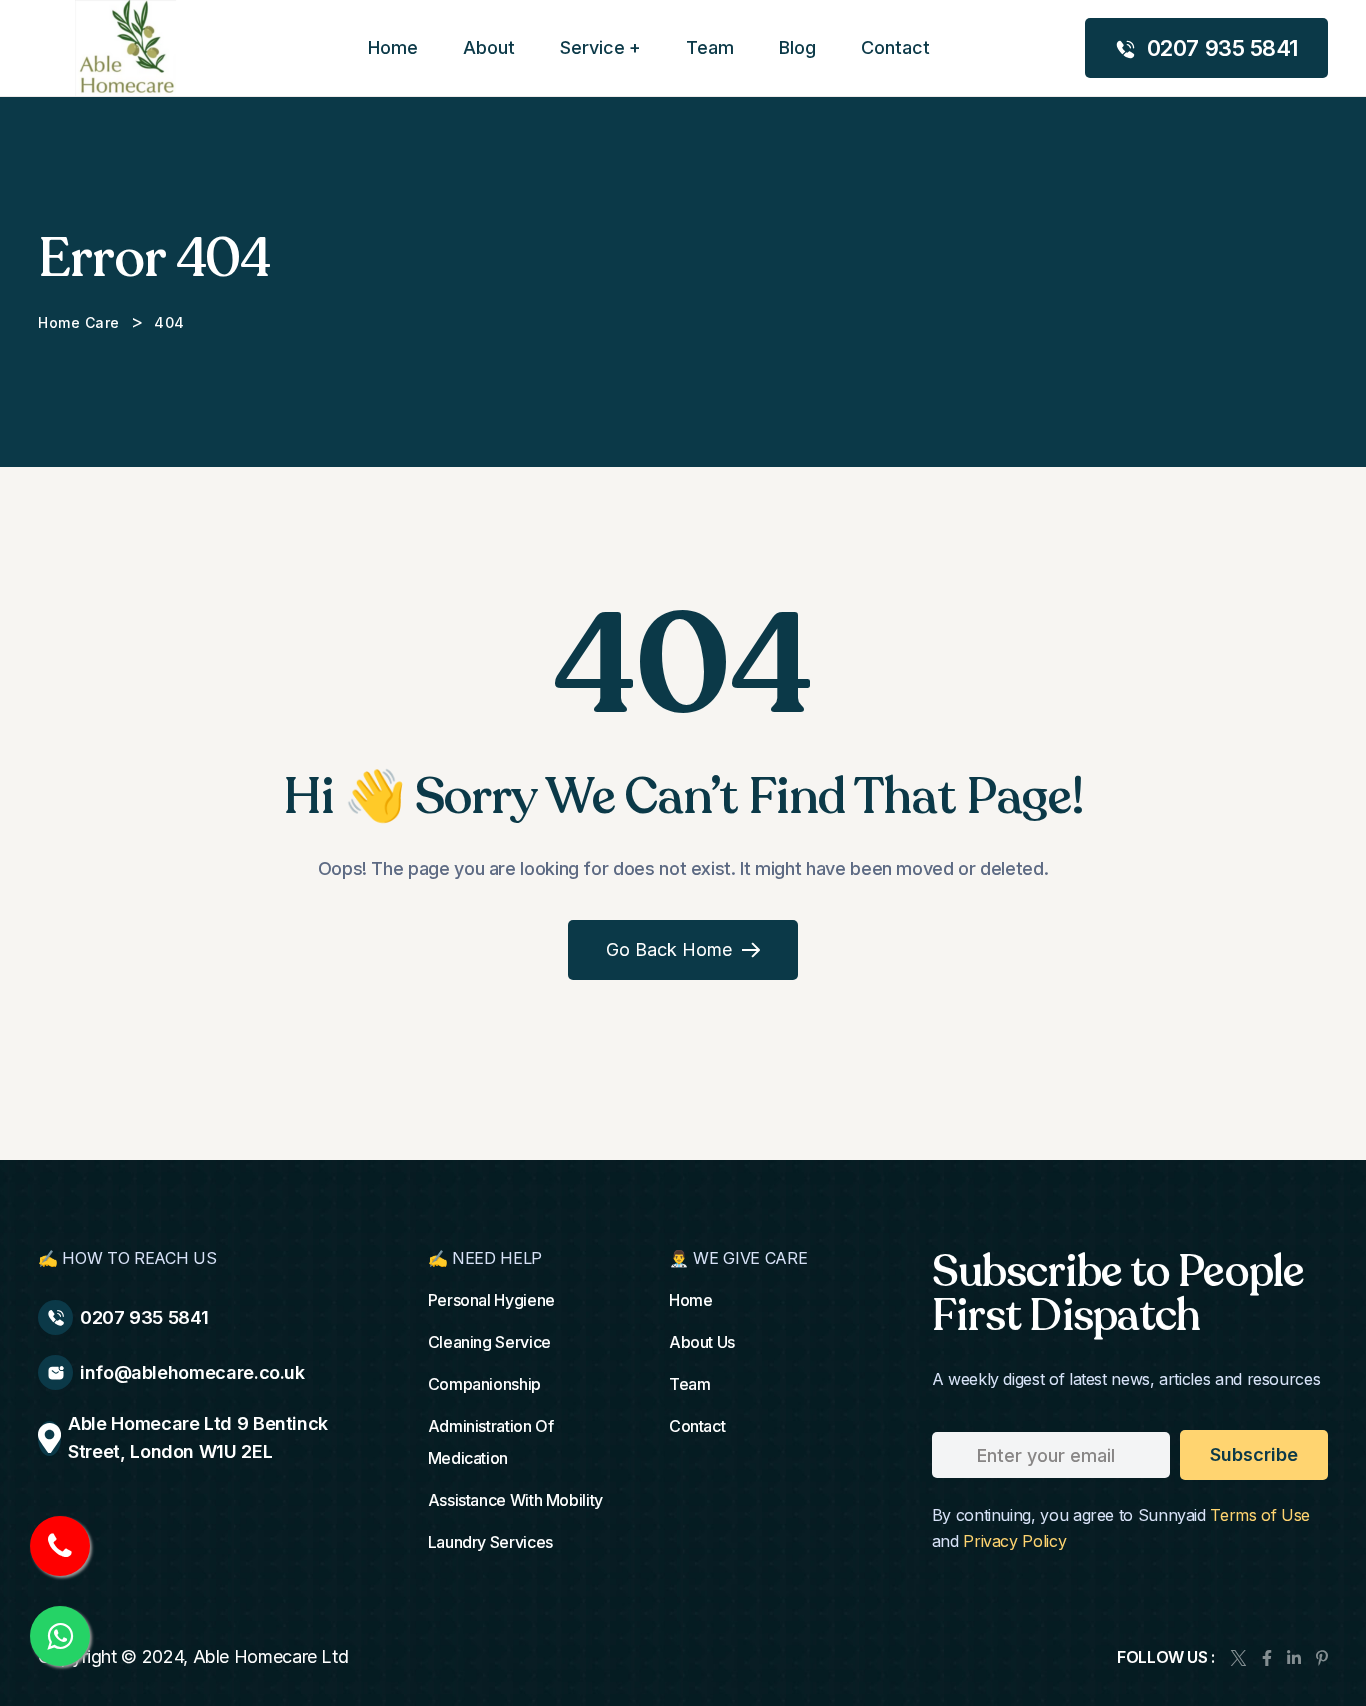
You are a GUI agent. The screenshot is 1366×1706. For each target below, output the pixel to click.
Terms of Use (1260, 1515)
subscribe (1254, 1454)
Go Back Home (669, 949)
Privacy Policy (1014, 1541)
